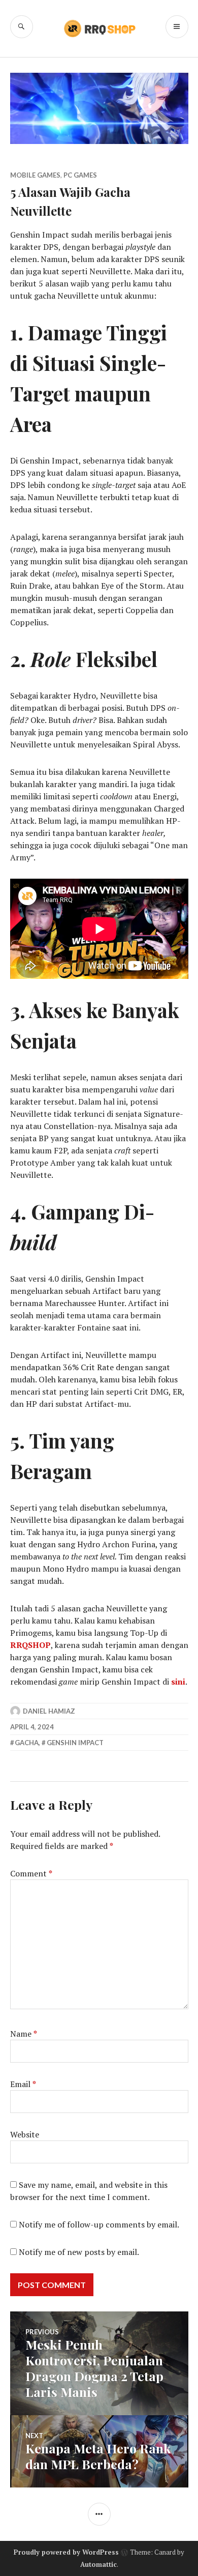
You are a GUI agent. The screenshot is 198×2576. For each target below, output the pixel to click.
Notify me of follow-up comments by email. (99, 2224)
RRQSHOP (30, 1645)
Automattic (98, 2564)
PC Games (80, 175)
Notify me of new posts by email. (79, 2252)
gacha (27, 1743)
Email (23, 2084)
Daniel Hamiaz (49, 1711)
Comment (31, 1873)
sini (178, 1682)
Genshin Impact (75, 1743)
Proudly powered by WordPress (66, 2552)
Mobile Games (35, 175)
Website (25, 2134)
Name (24, 2034)
